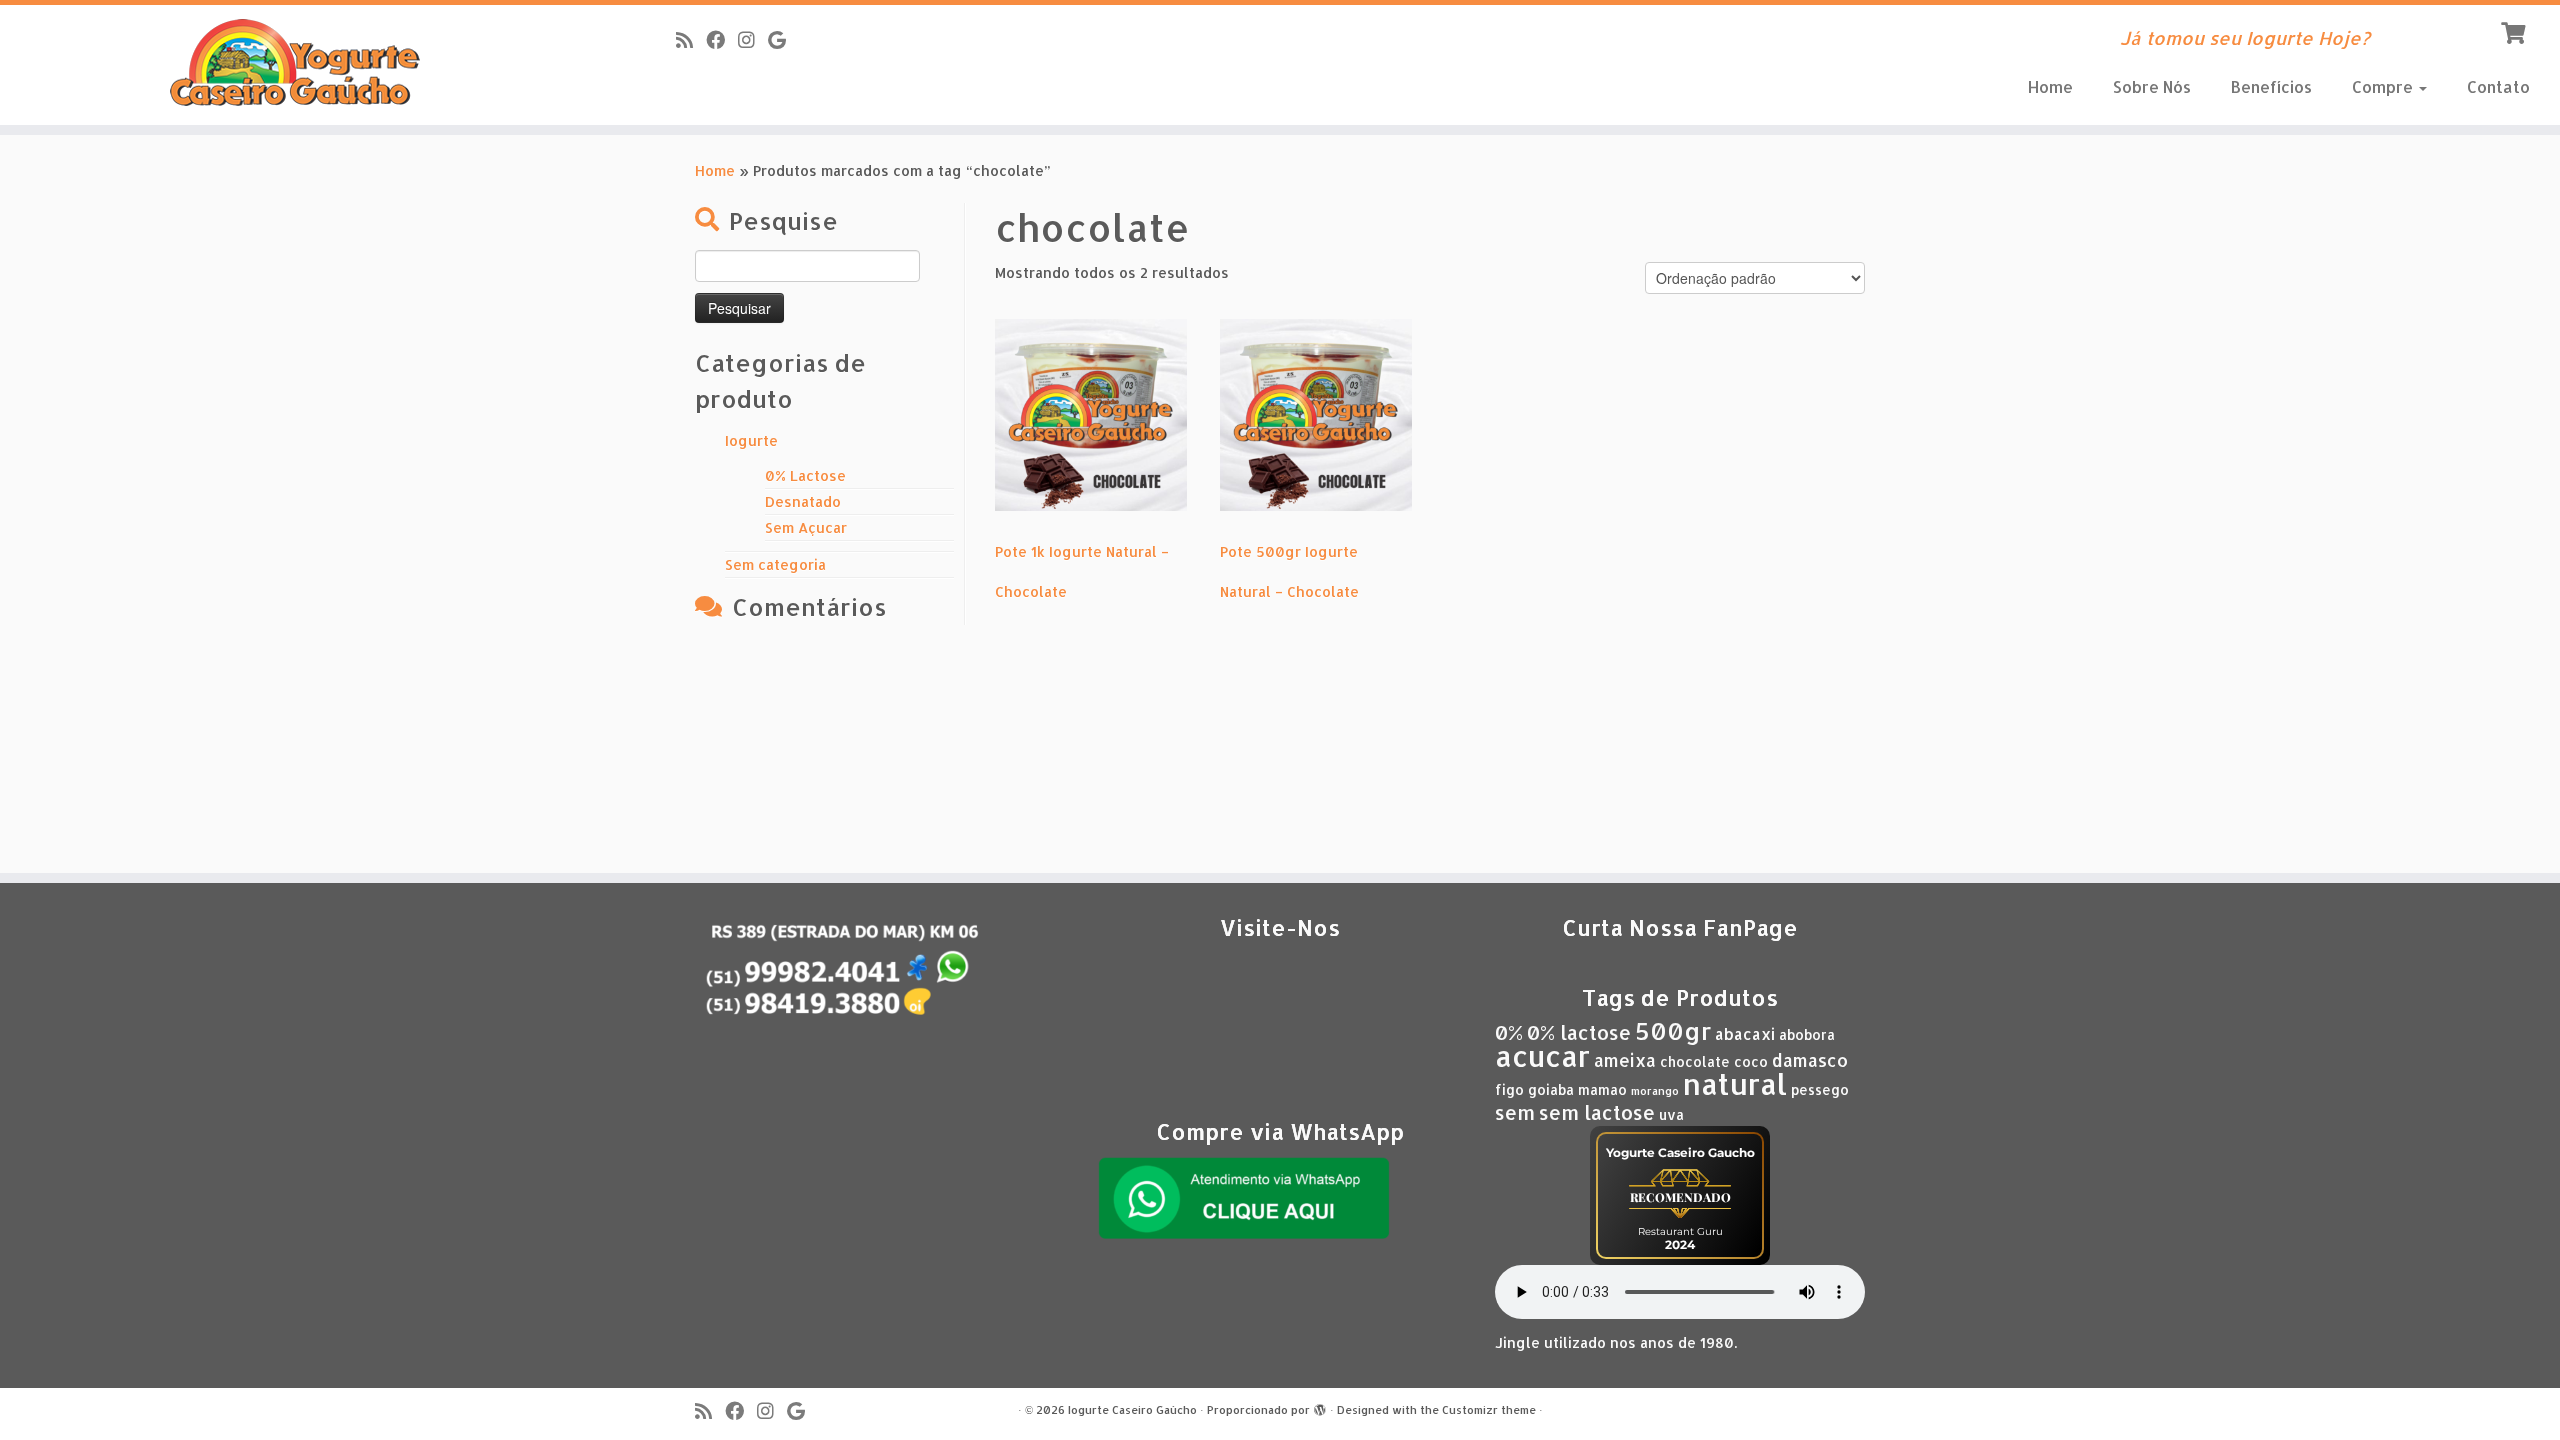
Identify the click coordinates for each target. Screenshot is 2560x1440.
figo (1509, 1089)
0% (1509, 1032)
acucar (1542, 1056)
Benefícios (2271, 86)
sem (1515, 1112)
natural (1735, 1083)
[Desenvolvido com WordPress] (1320, 1406)
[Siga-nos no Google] (783, 39)
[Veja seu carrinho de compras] (2515, 31)
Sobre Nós (2152, 86)
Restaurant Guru (1680, 1231)
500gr (1673, 1031)
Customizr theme (1489, 1410)
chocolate (1695, 1061)
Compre (2384, 86)
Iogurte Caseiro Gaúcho (1132, 1410)
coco (1751, 1061)
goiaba (1551, 1089)
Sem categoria (775, 564)
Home (2050, 86)
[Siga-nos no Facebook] (722, 39)
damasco (1810, 1060)
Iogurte (751, 440)
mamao (1602, 1089)
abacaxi (1745, 1034)
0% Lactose (805, 475)
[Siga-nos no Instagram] (753, 39)
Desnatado (803, 501)
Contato (2498, 86)
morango (1655, 1091)
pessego (1820, 1089)
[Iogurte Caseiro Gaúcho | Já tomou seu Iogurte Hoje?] (295, 65)
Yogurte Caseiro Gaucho (1680, 1152)
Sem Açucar (806, 527)
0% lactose (1579, 1032)
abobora (1807, 1034)
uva (1671, 1114)
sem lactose (1597, 1112)
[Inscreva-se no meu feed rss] (691, 39)
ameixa (1625, 1060)
